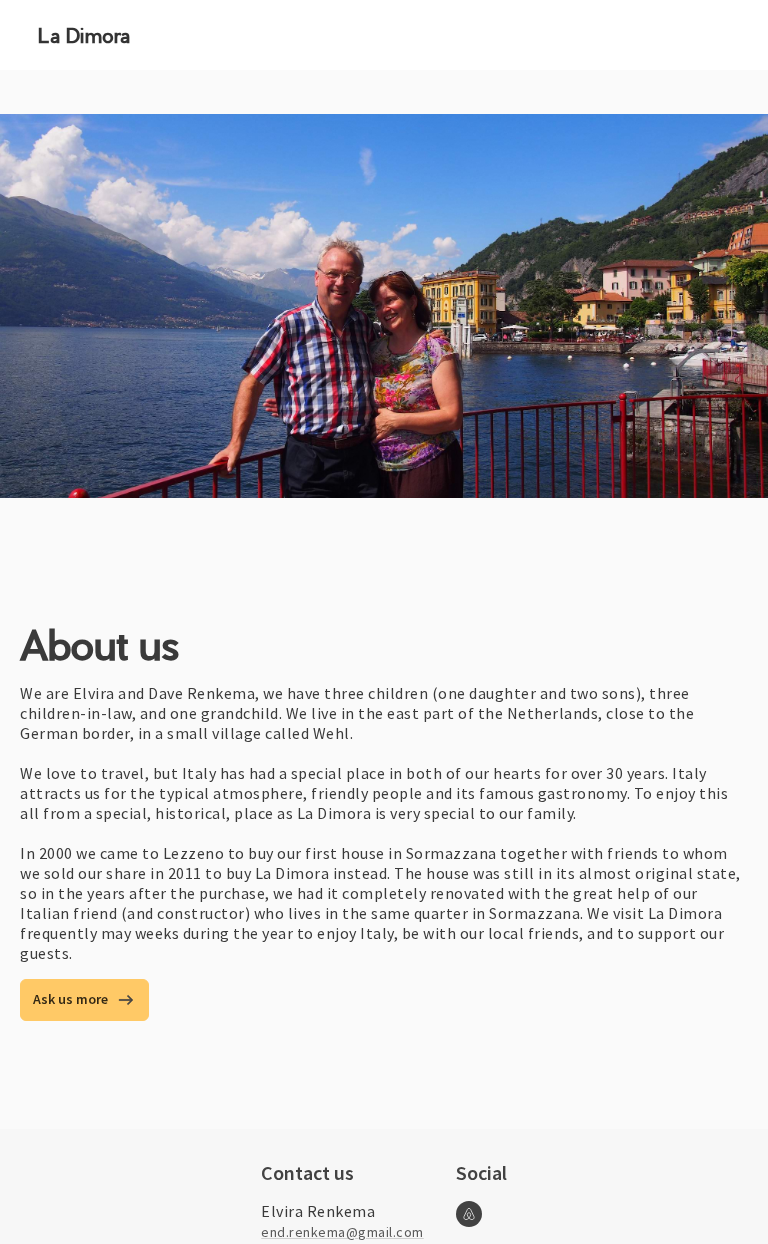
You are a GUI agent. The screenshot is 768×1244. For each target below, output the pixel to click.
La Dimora (84, 35)
